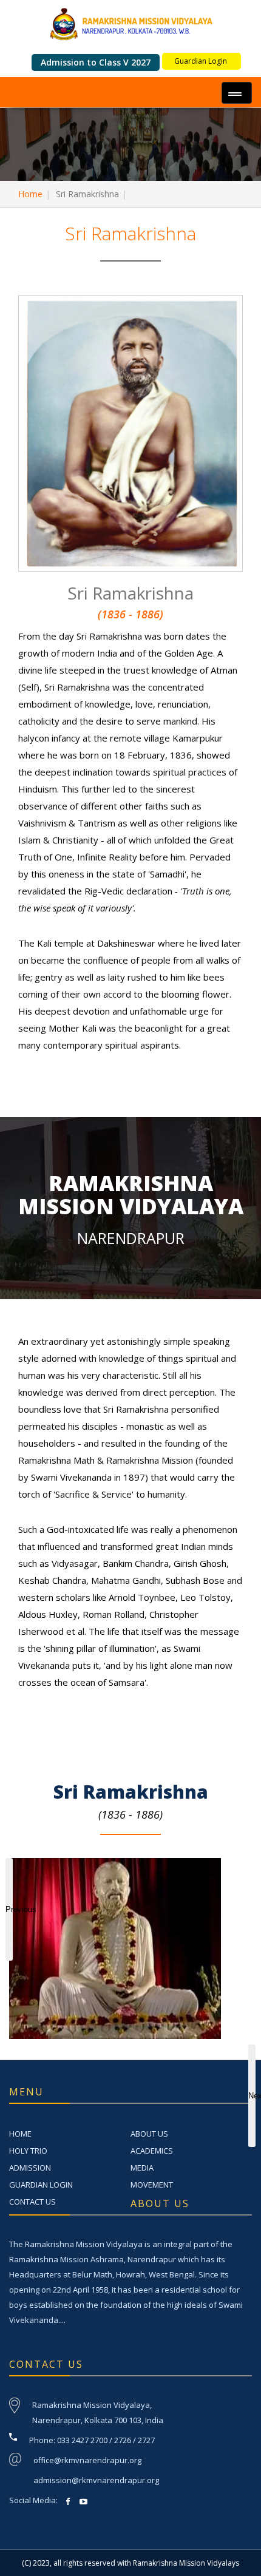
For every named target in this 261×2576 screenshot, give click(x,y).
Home (30, 194)
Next (252, 2096)
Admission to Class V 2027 (96, 62)
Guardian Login (201, 61)
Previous (9, 1909)
